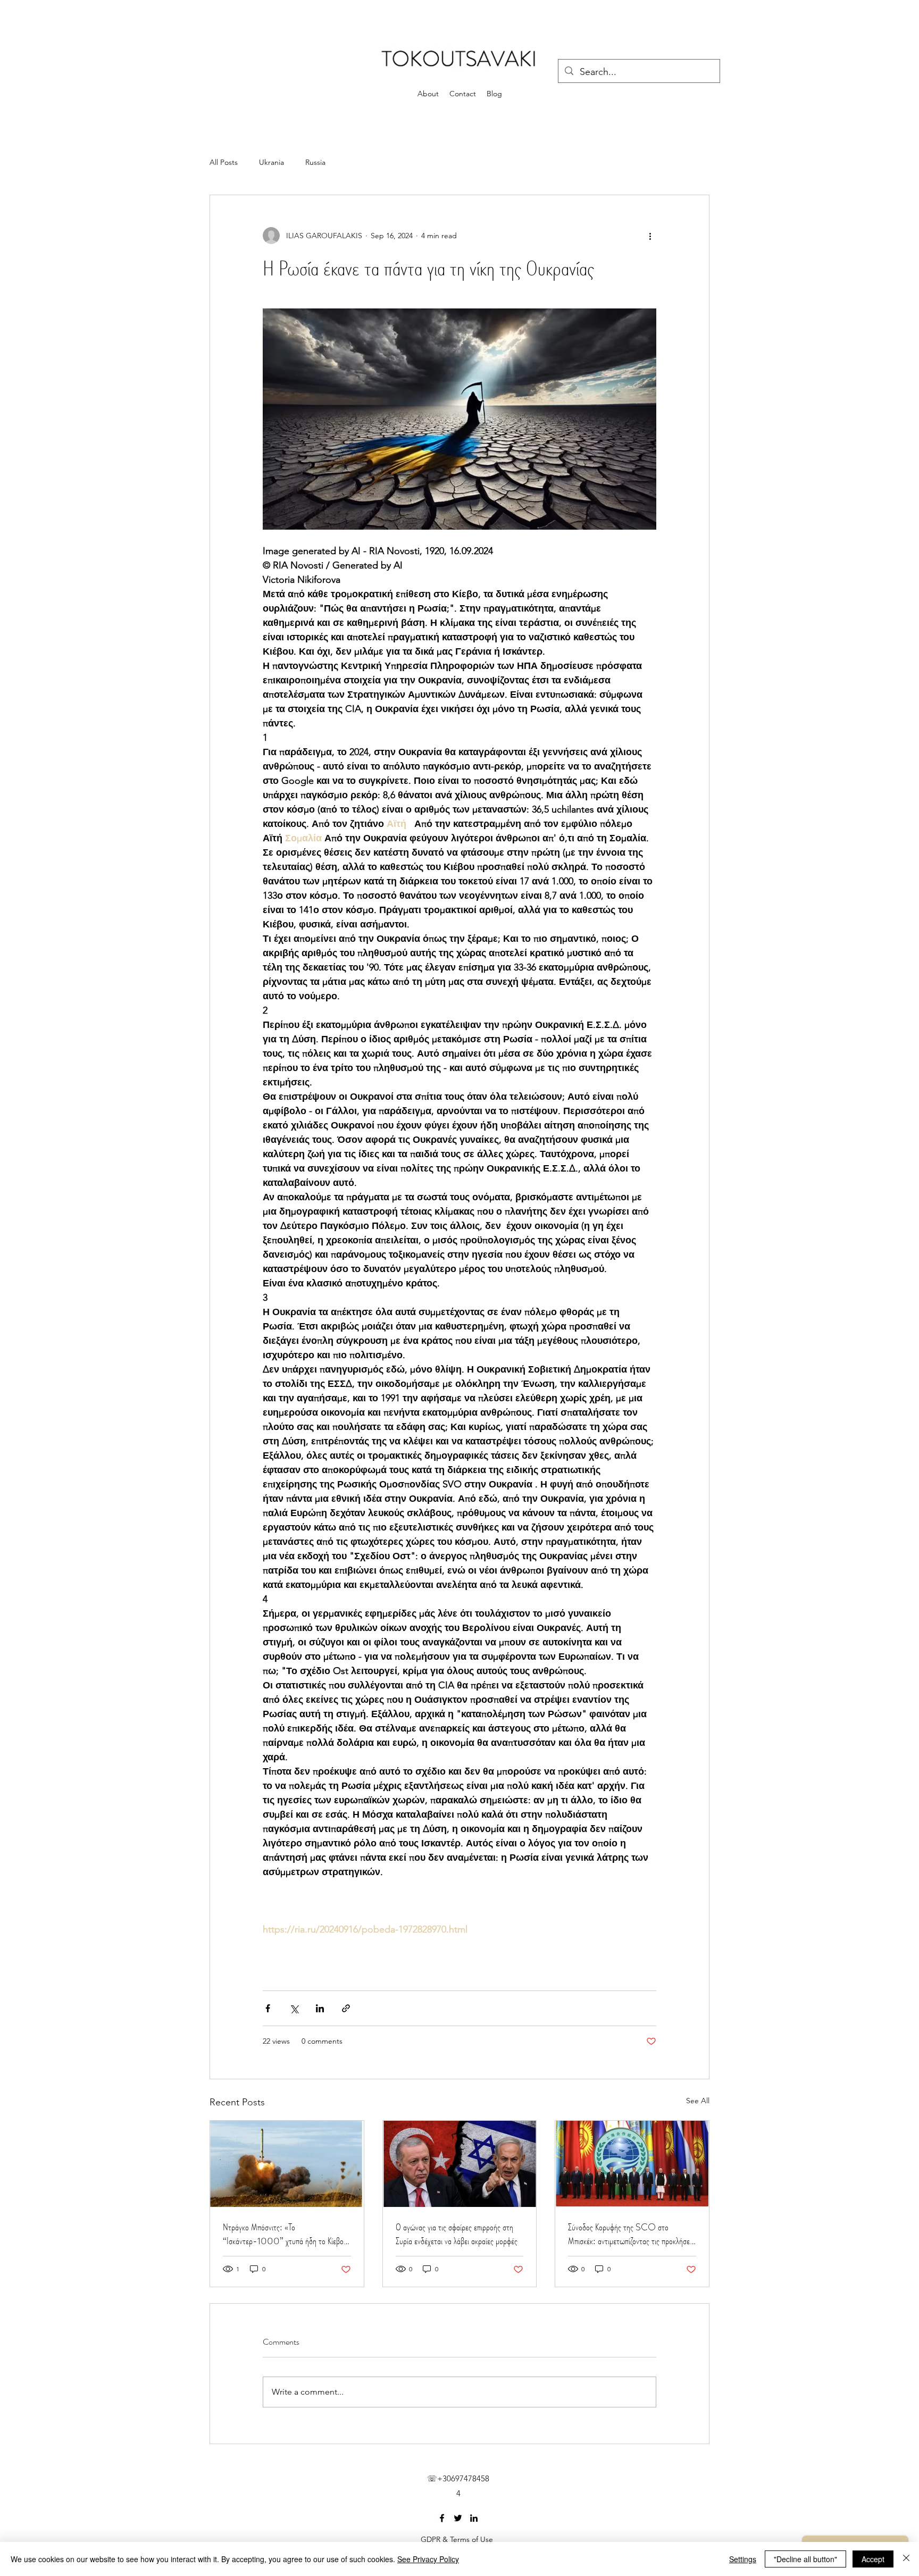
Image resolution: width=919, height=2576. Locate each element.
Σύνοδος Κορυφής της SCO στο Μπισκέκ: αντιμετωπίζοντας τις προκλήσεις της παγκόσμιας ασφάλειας (631, 2234)
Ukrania (271, 162)
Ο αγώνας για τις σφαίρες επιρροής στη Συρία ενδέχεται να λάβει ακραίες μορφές (457, 2234)
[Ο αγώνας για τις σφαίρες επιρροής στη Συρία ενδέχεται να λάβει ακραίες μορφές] (460, 2164)
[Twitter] (458, 2518)
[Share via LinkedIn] (320, 2008)
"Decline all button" (805, 2559)
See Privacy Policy (428, 2559)
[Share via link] (346, 2008)
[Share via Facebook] (268, 2008)
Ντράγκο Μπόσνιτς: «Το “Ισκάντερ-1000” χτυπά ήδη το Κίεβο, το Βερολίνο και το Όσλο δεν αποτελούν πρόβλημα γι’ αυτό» (284, 2234)
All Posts (224, 162)
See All (698, 2101)
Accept (873, 2559)
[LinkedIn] (474, 2518)
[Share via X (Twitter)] (294, 2008)
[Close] (906, 2559)
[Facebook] (442, 2518)
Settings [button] (743, 2559)
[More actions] (650, 236)
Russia (315, 162)
